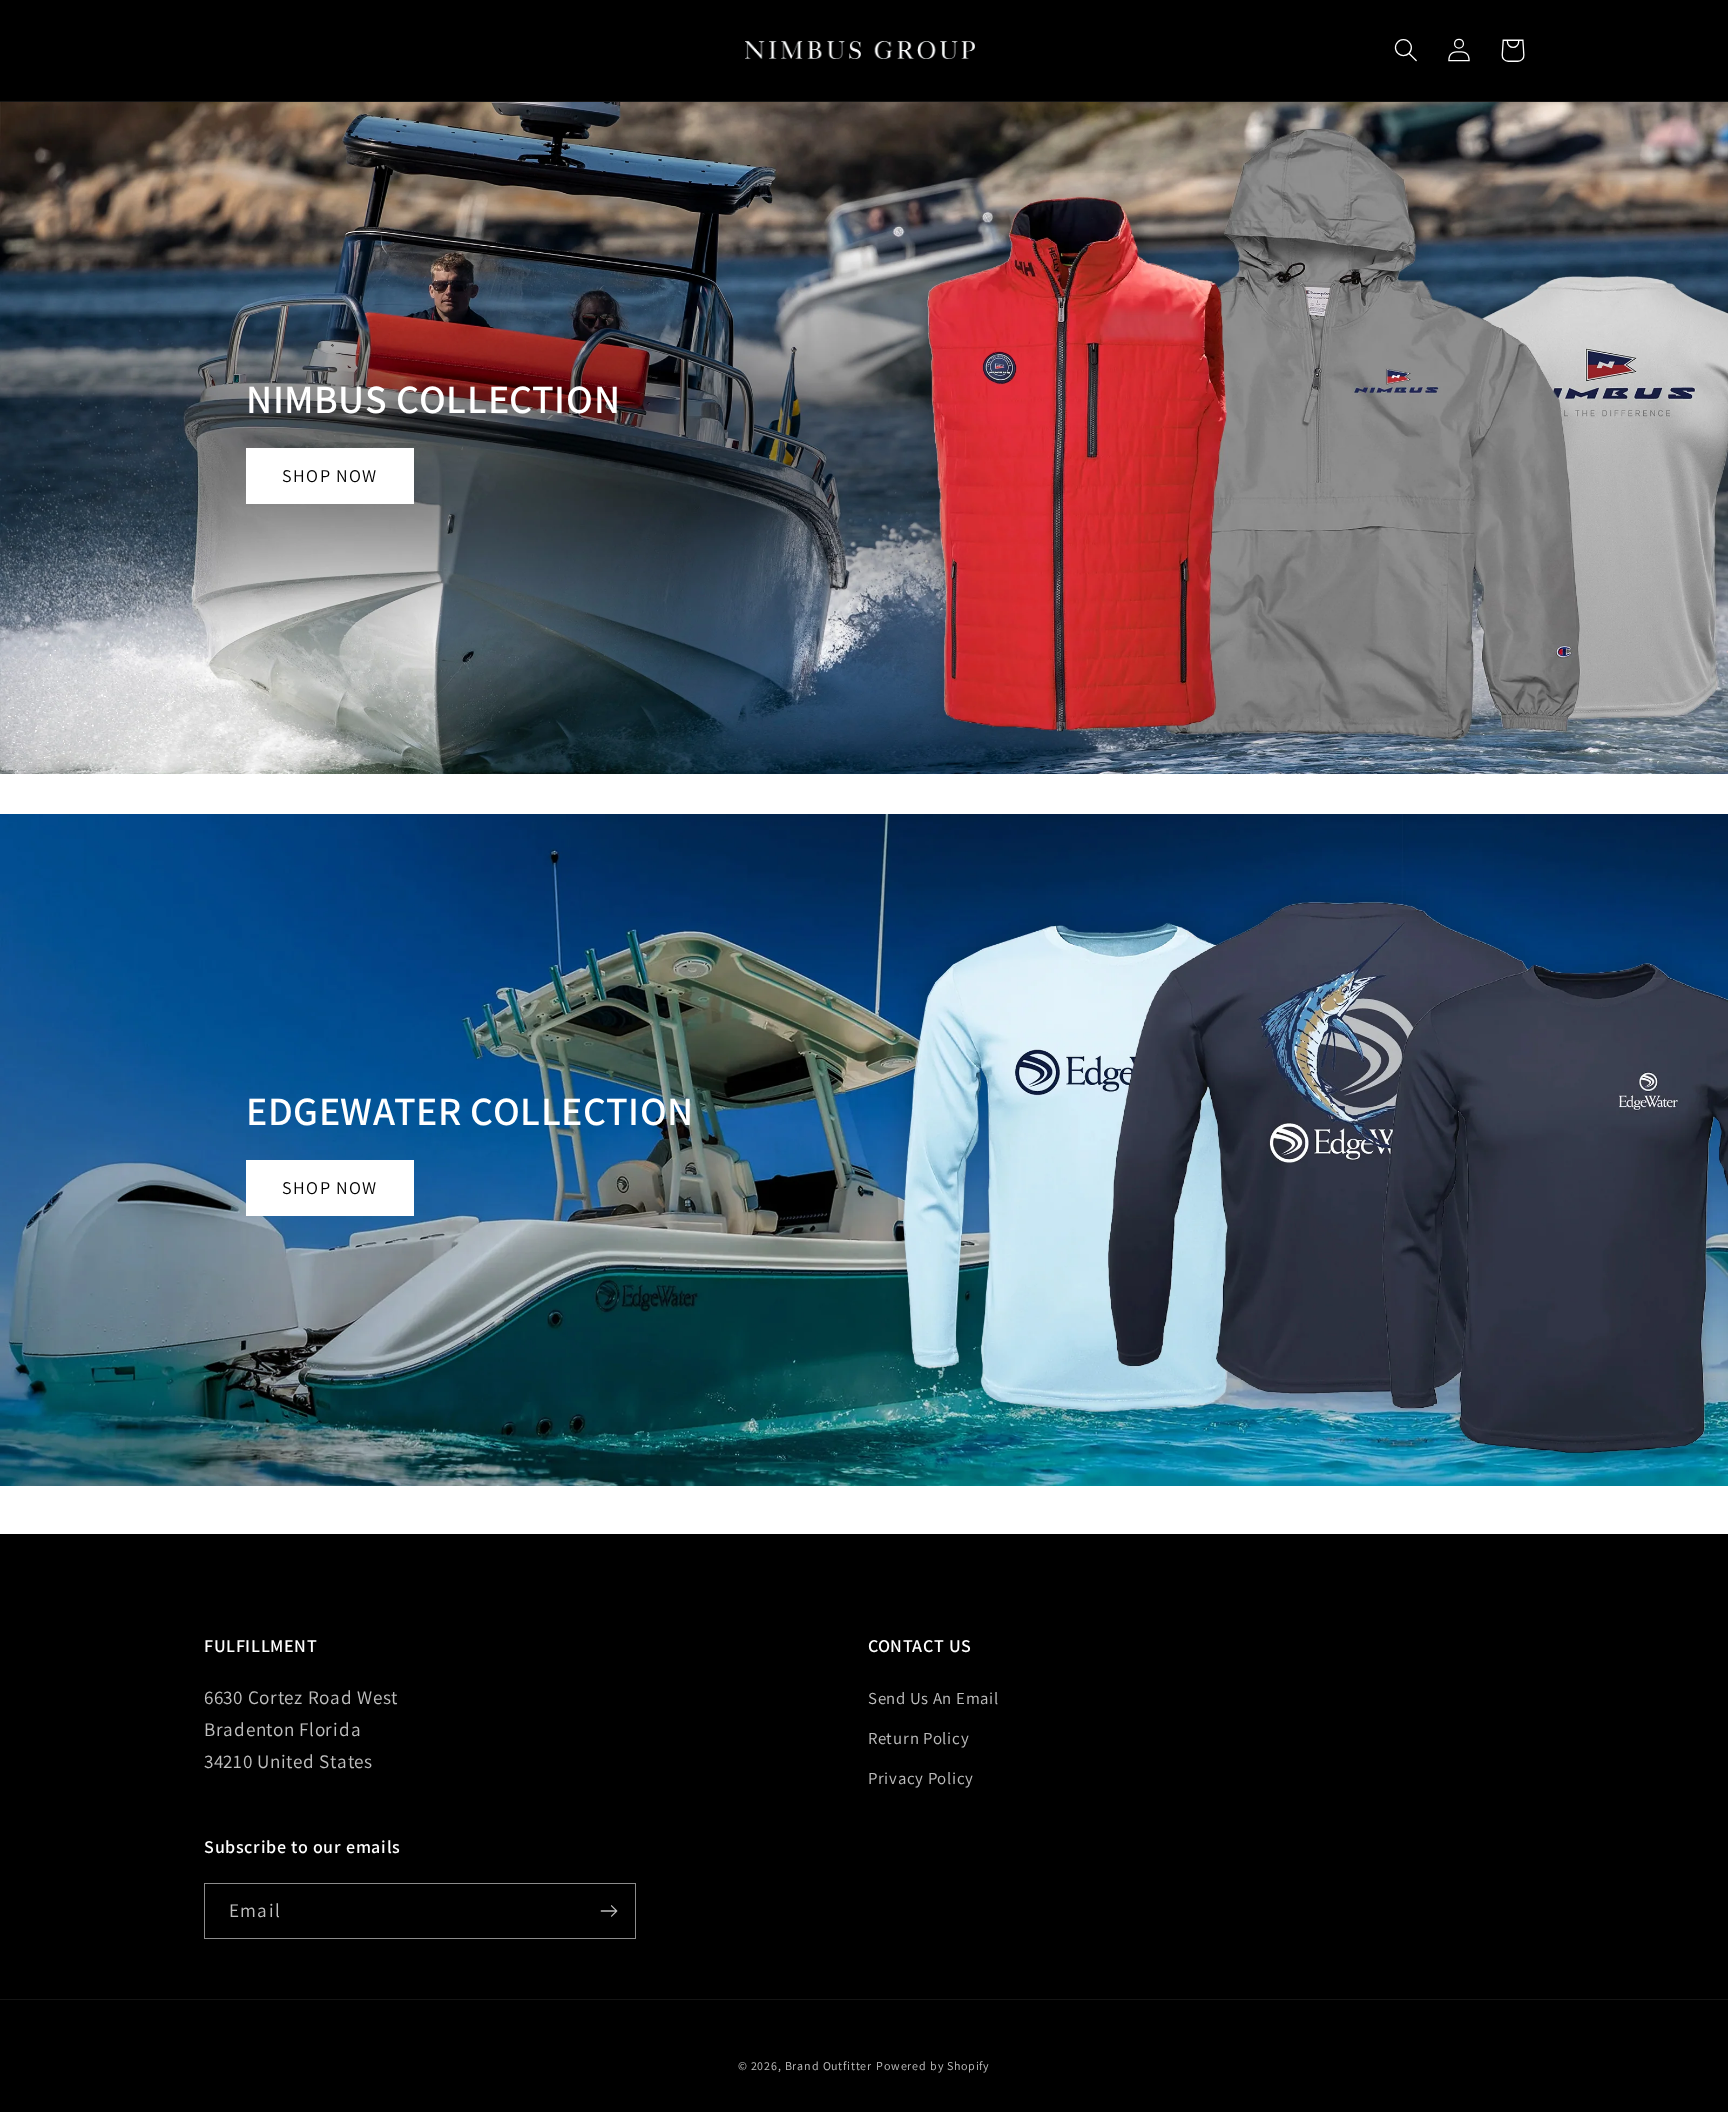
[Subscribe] (608, 1911)
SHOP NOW (330, 475)
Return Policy (918, 1738)
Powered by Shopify (933, 2065)
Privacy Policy (921, 1778)
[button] (1406, 50)
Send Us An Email (933, 1698)
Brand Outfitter (829, 2065)
